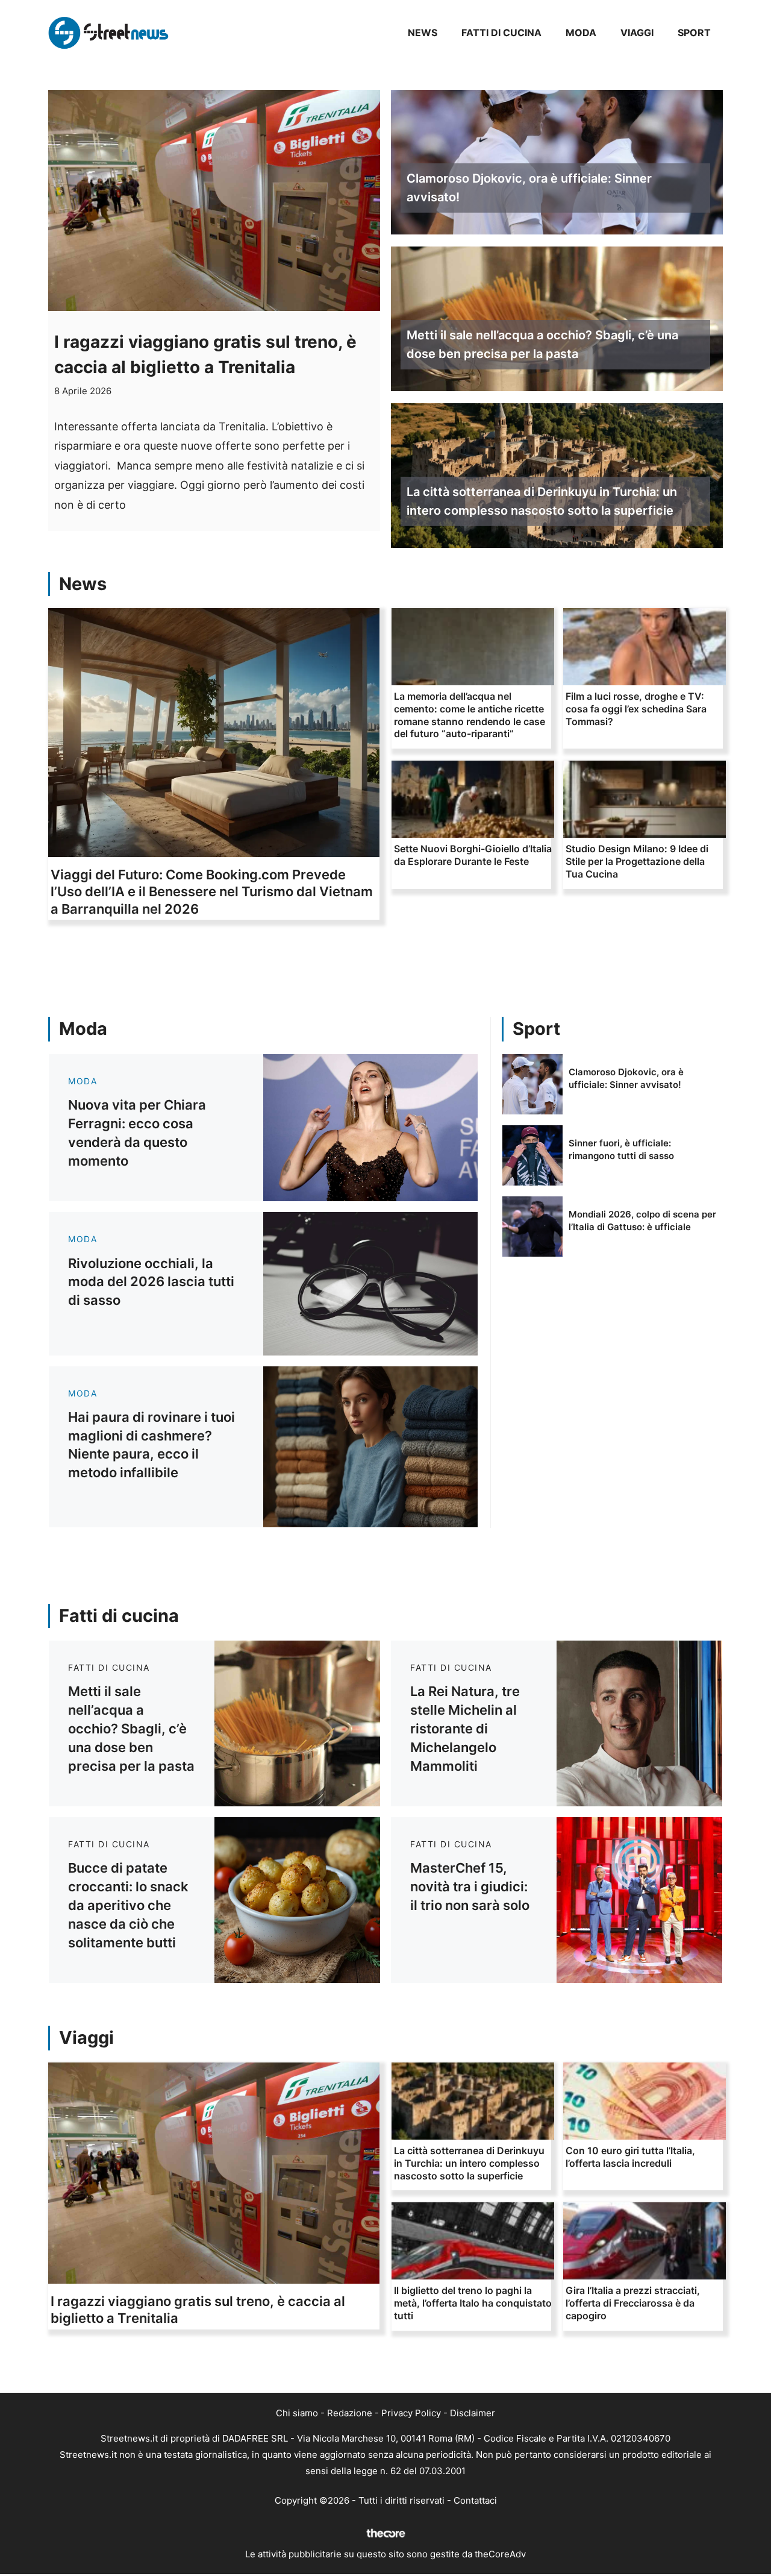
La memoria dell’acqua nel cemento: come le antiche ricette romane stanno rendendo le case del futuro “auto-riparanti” (470, 715)
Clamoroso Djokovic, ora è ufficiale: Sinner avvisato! (529, 188)
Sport (694, 33)
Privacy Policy (411, 2413)
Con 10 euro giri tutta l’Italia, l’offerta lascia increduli (630, 2157)
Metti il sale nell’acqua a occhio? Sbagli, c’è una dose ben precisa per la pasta (542, 344)
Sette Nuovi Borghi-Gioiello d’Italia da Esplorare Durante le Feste (473, 855)
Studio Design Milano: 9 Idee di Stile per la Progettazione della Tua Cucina (637, 861)
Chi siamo (297, 2413)
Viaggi (637, 33)
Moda (581, 33)
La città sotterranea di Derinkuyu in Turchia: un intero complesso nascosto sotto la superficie (542, 501)
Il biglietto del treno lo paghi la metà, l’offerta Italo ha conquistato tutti (473, 2303)
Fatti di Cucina (501, 33)
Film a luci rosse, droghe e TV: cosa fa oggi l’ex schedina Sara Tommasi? (636, 709)
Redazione (350, 2413)
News (423, 33)
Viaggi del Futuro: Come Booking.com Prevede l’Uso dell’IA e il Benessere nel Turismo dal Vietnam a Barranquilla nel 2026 (212, 892)
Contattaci (475, 2500)
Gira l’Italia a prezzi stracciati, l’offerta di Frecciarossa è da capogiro (633, 2303)
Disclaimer (473, 2413)
